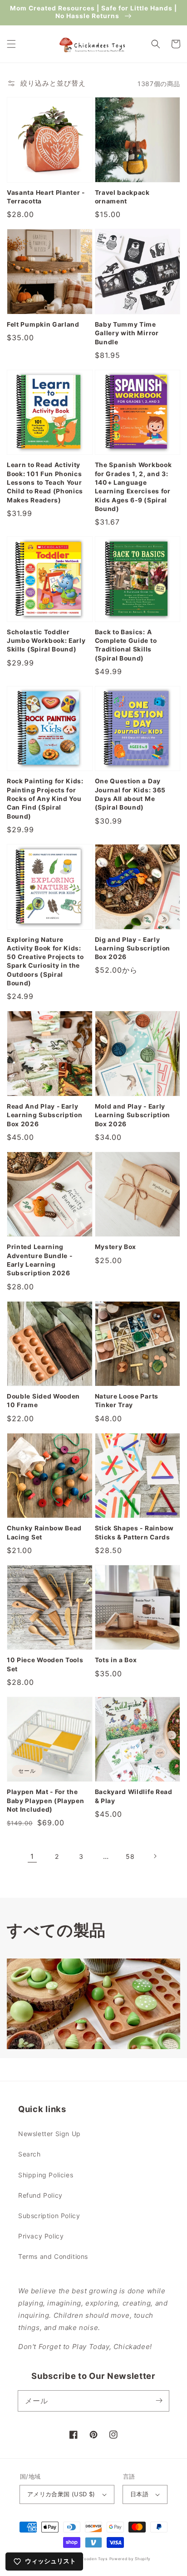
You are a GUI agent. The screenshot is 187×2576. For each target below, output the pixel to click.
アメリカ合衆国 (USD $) (61, 2494)
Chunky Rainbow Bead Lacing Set (44, 1532)
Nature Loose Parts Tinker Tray (127, 1401)
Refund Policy (40, 2195)
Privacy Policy (41, 2236)
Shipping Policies (46, 2175)
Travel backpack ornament (122, 197)
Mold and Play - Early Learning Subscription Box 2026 (133, 1115)
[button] (11, 44)
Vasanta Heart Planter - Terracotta (46, 197)
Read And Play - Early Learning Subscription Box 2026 (45, 1115)
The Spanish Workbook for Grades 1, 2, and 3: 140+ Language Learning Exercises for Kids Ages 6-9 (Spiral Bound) (133, 487)
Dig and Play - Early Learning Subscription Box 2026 (133, 948)
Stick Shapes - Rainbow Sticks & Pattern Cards (134, 1532)
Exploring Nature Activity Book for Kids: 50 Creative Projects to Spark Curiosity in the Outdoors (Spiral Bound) (45, 962)
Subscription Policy (49, 2216)
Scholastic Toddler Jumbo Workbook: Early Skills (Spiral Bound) (46, 641)
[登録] (159, 2401)
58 (130, 1856)
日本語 (139, 2494)
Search (30, 2154)
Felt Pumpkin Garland (43, 324)
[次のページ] (155, 1856)
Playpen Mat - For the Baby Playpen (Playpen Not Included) (46, 1801)
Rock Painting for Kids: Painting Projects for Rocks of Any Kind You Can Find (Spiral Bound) (45, 798)
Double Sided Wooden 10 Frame (43, 1401)
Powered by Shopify (130, 2559)
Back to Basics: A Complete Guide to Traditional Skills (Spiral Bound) (126, 645)
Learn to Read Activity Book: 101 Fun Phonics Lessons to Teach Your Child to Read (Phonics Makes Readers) (45, 482)
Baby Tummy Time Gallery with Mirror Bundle (127, 333)
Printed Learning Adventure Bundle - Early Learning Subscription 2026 (39, 1260)
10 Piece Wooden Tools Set (45, 1664)
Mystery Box (116, 1247)
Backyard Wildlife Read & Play (134, 1796)
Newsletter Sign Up (49, 2134)
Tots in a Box (116, 1660)
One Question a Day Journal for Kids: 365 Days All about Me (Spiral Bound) (130, 794)
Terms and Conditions (53, 2256)
